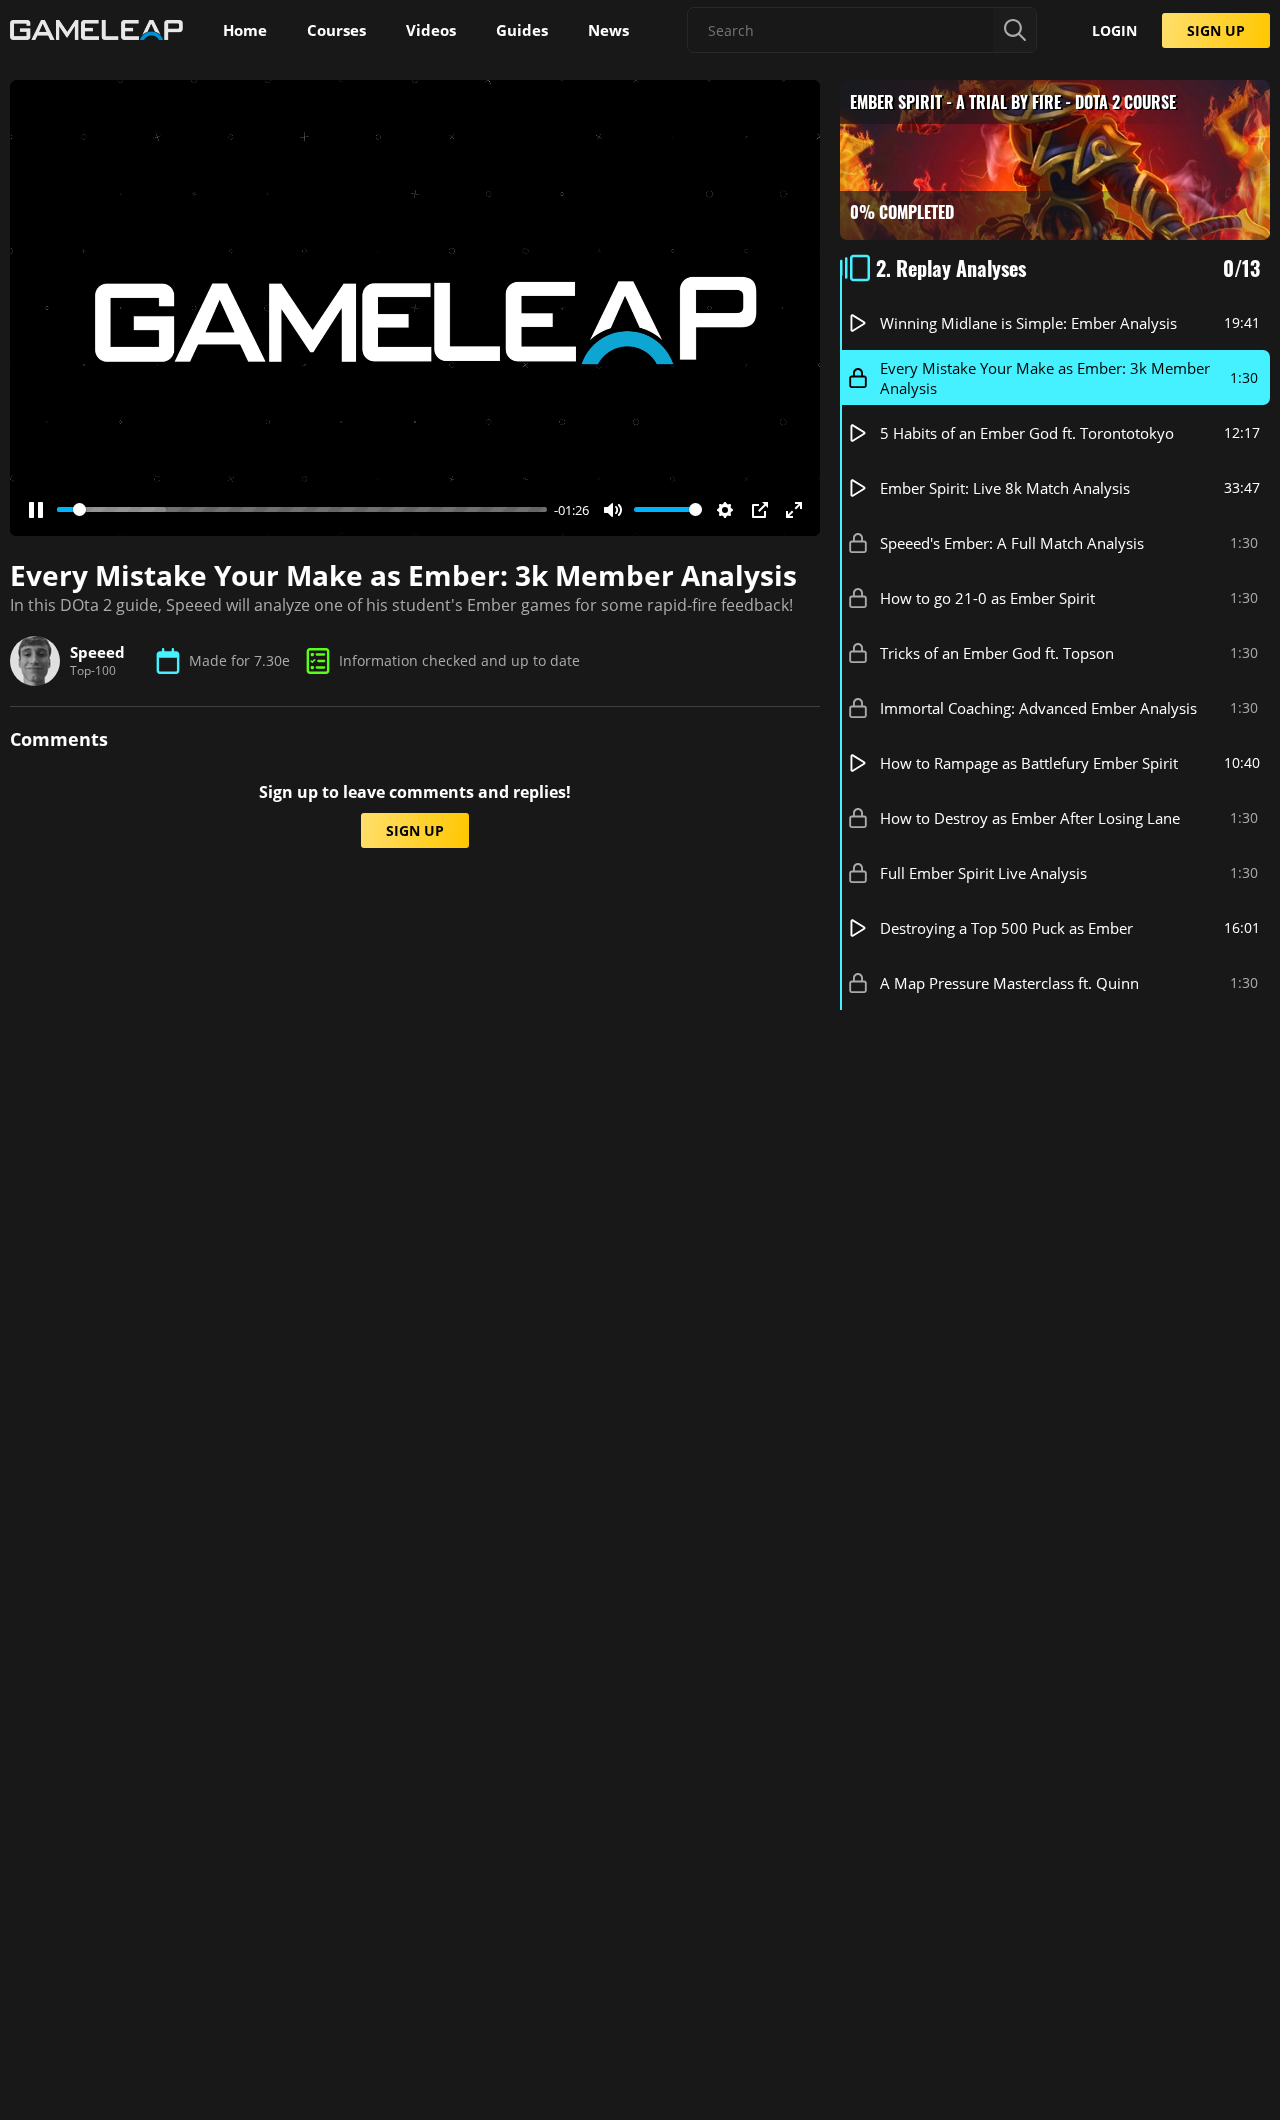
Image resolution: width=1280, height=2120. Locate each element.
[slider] (302, 509)
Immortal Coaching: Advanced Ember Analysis (1038, 708)
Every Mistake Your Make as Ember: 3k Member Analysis (1045, 378)
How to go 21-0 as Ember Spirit (987, 598)
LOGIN (1114, 30)
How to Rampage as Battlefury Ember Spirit (1029, 763)
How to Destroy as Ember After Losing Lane (1030, 818)
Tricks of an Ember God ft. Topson (997, 653)
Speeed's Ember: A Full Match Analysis (1012, 543)
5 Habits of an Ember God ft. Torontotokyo (1027, 433)
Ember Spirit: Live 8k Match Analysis (1005, 488)
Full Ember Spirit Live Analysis (983, 873)
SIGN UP (1216, 30)
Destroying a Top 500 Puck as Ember (1006, 928)
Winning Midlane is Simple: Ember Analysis (1028, 323)
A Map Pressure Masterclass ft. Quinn (1009, 983)
